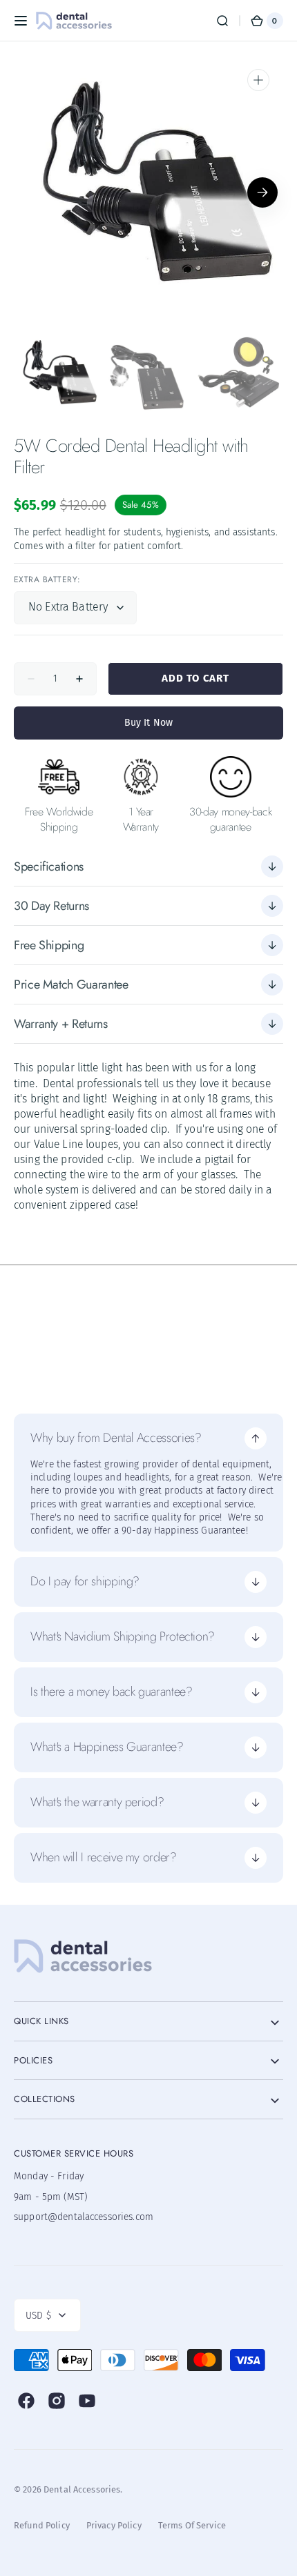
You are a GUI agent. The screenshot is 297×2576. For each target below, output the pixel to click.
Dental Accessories (82, 2489)
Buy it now (148, 723)
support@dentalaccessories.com (83, 2217)
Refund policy (42, 2525)
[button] (21, 21)
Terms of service (192, 2525)
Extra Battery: (47, 580)
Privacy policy (114, 2525)
